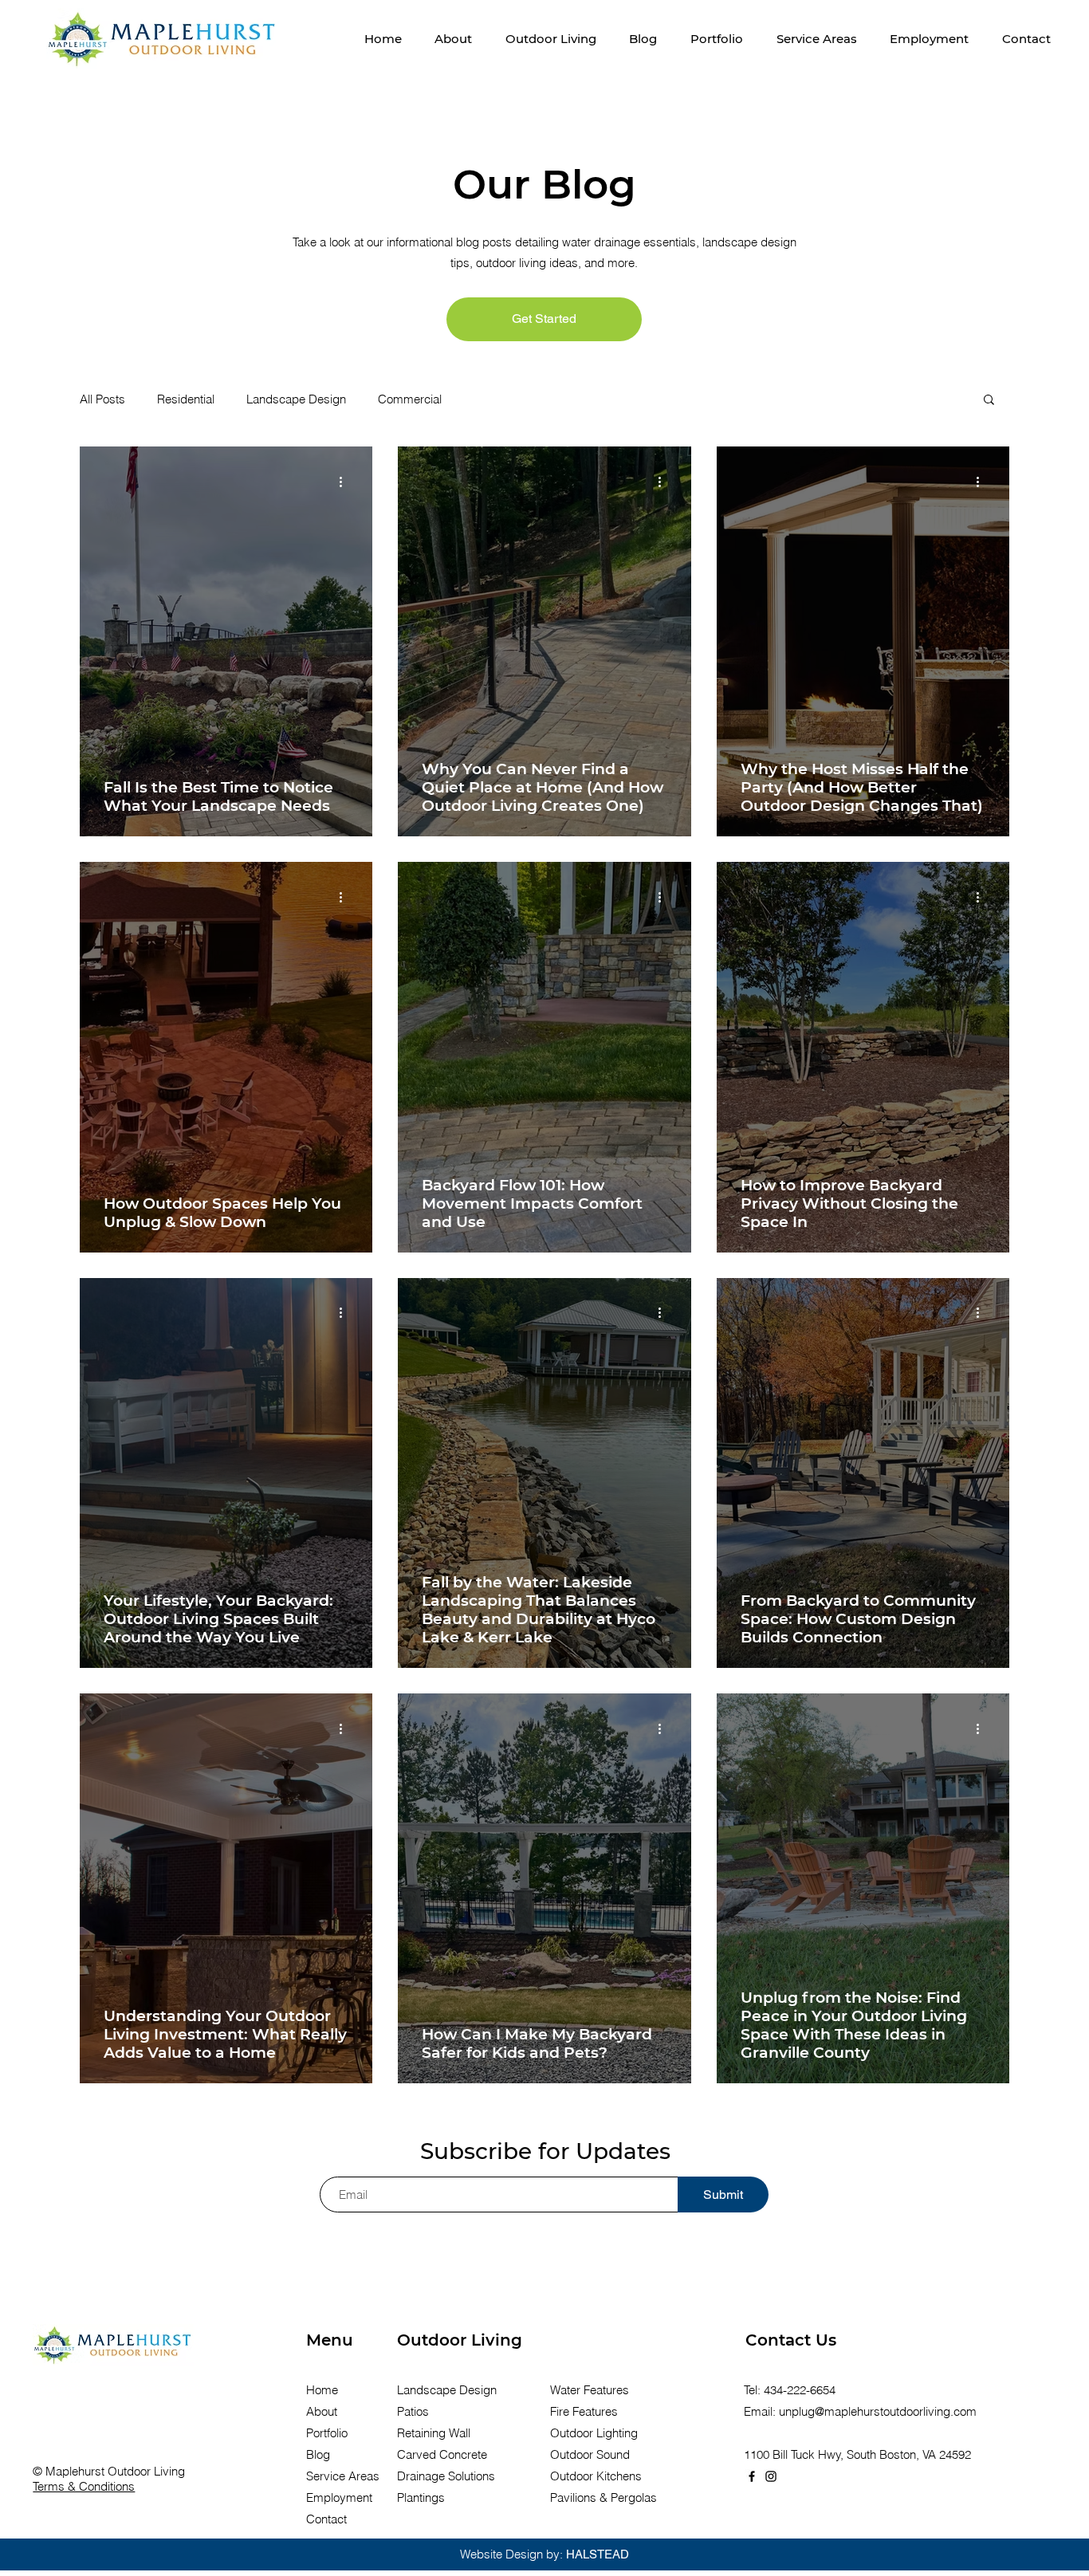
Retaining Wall (434, 2433)
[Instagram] (771, 2476)
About (322, 2411)
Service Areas (343, 2476)
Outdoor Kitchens (596, 2476)
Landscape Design (296, 399)
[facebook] (752, 2476)
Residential (186, 399)
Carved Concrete (442, 2454)
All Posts (102, 399)
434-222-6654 (800, 2390)
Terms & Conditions (84, 2486)
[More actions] (346, 482)
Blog (318, 2454)
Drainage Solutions (446, 2476)
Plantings (421, 2497)
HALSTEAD (598, 2554)
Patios (413, 2411)
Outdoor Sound (590, 2454)
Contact (326, 2519)
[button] (551, 39)
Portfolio (327, 2433)
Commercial (410, 399)
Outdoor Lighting (594, 2433)
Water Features (590, 2390)
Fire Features (584, 2411)
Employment (339, 2497)
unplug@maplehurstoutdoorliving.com (878, 2411)
